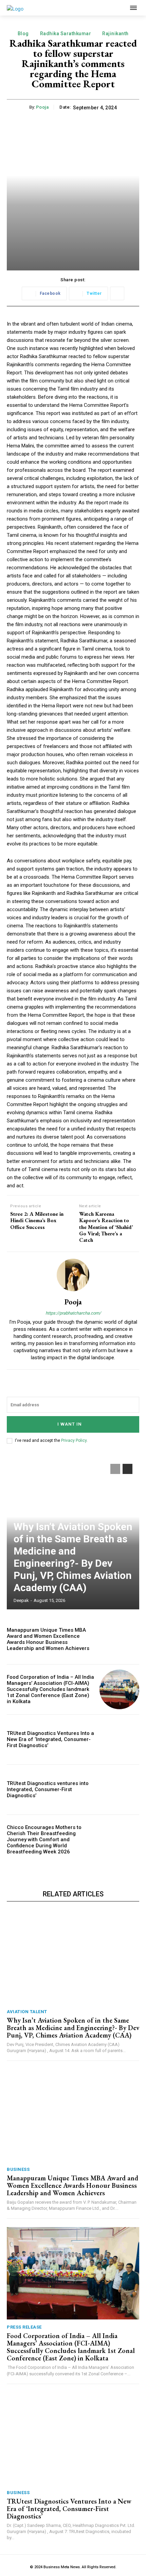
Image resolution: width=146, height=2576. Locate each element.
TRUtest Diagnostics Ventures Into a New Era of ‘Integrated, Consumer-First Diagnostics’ (50, 1739)
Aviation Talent (27, 2012)
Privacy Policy (74, 1440)
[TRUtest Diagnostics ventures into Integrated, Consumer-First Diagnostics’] (119, 1790)
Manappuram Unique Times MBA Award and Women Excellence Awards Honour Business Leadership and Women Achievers (48, 1639)
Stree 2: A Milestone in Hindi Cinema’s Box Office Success (37, 1220)
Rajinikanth (115, 34)
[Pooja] (73, 1275)
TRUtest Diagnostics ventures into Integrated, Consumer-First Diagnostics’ (48, 1789)
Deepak (21, 1600)
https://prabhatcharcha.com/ (73, 1313)
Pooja (42, 107)
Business (18, 2169)
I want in (70, 1424)
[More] (117, 293)
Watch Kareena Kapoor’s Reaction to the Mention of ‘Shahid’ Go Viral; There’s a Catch (106, 1227)
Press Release (24, 2327)
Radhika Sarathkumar (66, 34)
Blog (23, 34)
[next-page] (127, 1469)
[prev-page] (115, 1469)
